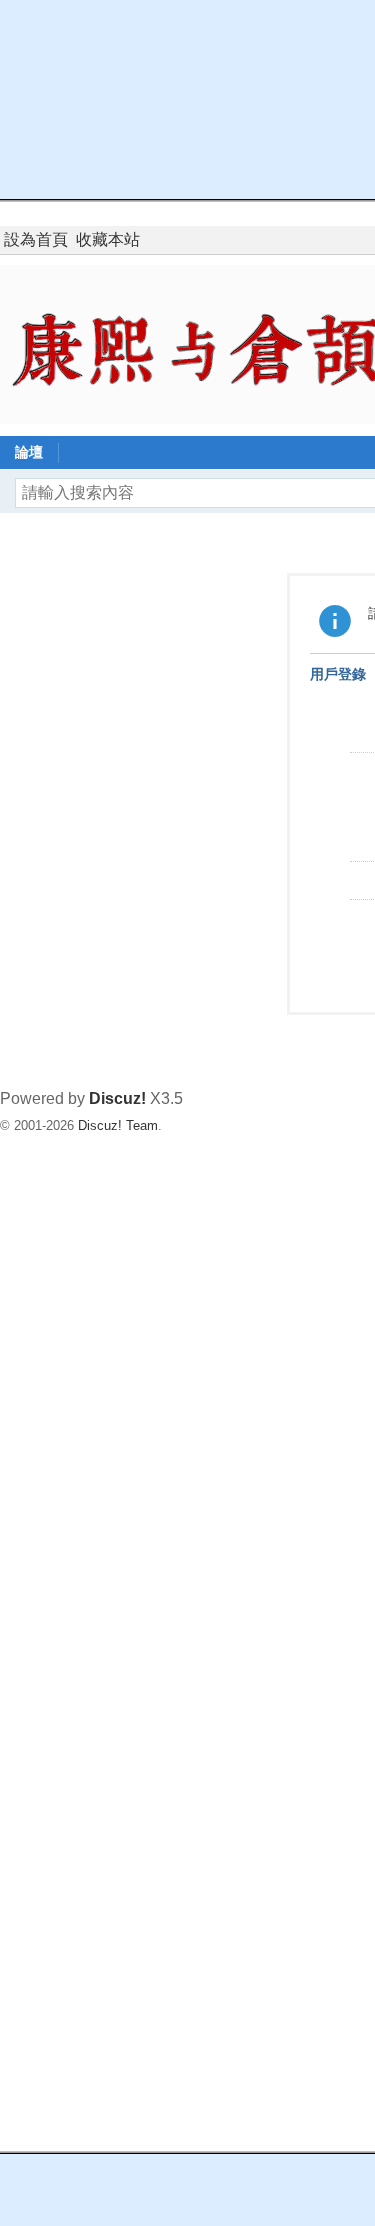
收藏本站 (108, 239)
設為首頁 (36, 239)
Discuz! (117, 1098)
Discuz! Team (118, 1125)
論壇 (29, 452)
